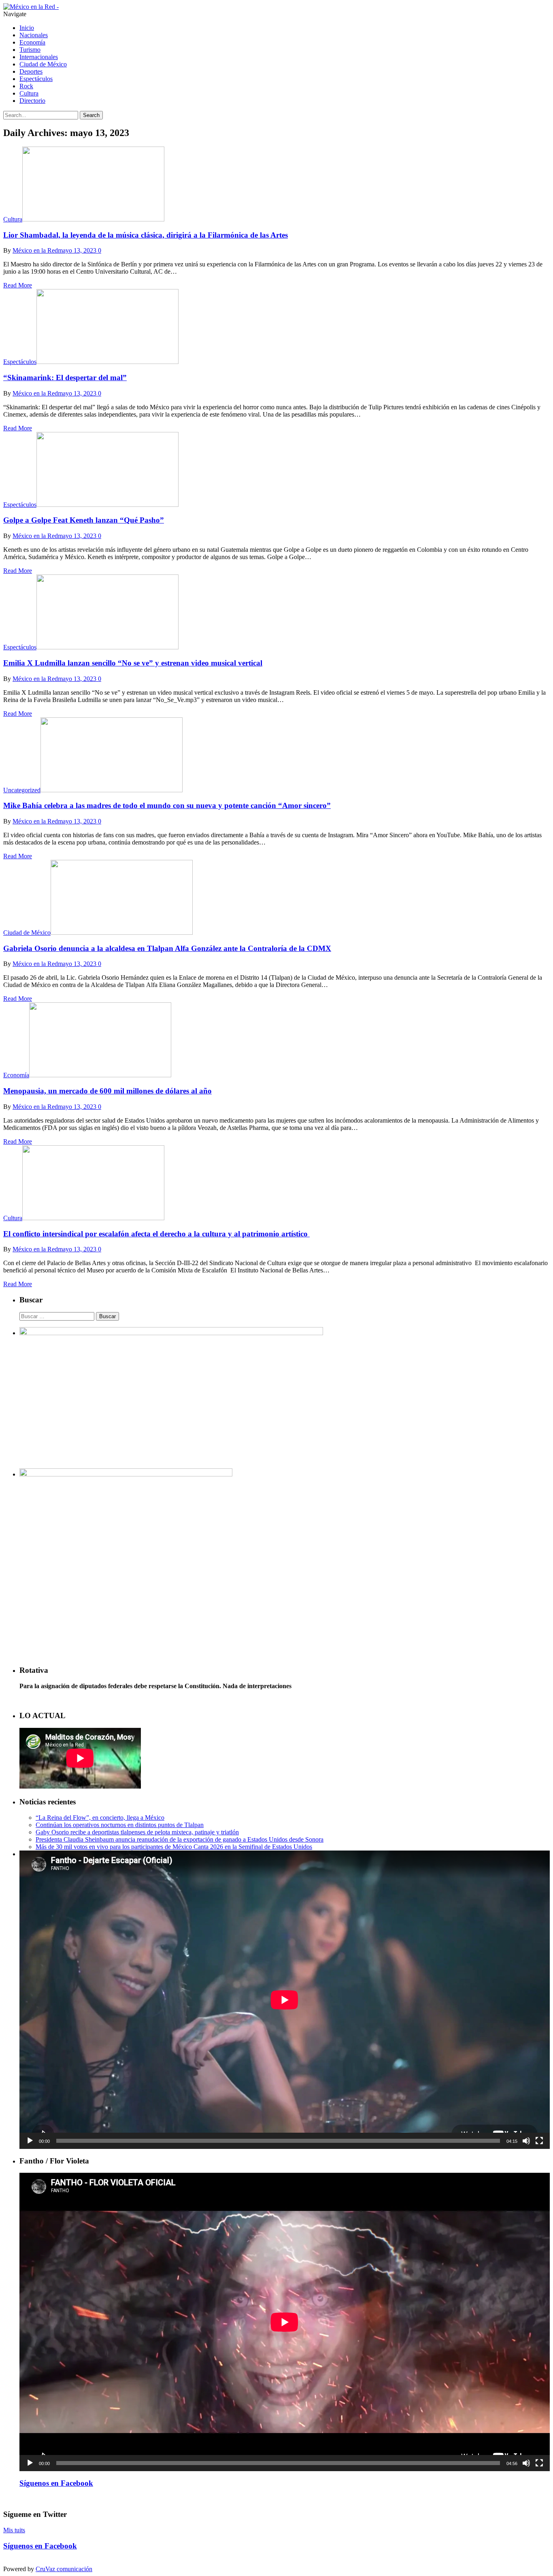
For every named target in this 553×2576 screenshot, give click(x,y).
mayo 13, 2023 (77, 250)
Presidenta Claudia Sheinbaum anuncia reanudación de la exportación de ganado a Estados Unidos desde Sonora (180, 1839)
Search (91, 115)
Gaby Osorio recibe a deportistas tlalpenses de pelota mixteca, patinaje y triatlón (137, 1832)
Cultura (29, 93)
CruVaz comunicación (64, 2569)
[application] (285, 2000)
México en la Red (35, 250)
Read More (18, 285)
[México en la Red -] (31, 7)
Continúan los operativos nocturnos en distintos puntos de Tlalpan (120, 1825)
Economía (32, 42)
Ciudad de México (43, 64)
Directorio (32, 101)
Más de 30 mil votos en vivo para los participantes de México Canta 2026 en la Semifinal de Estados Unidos (174, 1847)
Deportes (31, 71)
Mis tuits (14, 2530)
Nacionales (34, 35)
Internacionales (39, 57)
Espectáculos (36, 79)
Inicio (27, 28)
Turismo (30, 50)
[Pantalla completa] (539, 2141)
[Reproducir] (30, 2141)
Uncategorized (22, 790)
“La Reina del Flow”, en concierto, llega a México (100, 1818)
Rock (26, 86)
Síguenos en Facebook (56, 2483)
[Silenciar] (526, 2141)
